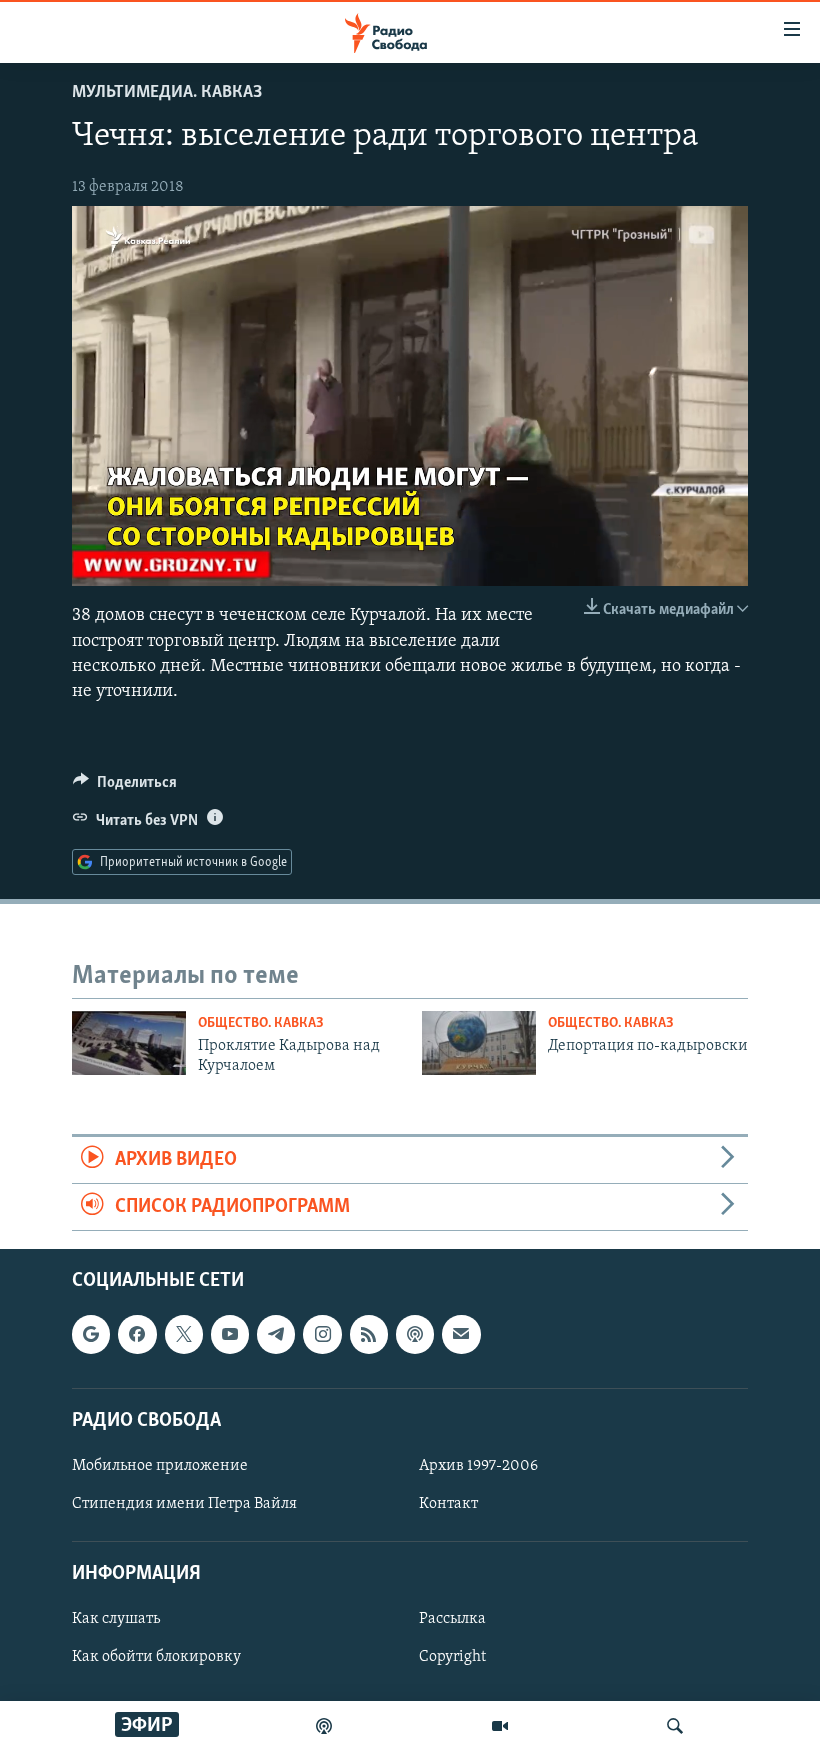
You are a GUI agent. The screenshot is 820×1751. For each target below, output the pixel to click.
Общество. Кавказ (261, 1023)
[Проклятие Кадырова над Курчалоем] (129, 1043)
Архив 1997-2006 (478, 1466)
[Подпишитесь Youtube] (230, 1335)
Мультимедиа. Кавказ (167, 93)
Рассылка (452, 1620)
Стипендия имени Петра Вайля (184, 1504)
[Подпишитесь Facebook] (137, 1335)
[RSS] (369, 1335)
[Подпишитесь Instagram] (322, 1335)
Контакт (448, 1504)
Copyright (452, 1658)
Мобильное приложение (160, 1466)
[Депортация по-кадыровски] (479, 1043)
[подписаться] (461, 1335)
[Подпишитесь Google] (91, 1335)
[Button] (125, 787)
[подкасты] (324, 1726)
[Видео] (500, 1726)
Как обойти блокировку (156, 1658)
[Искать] (675, 1726)
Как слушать (116, 1620)
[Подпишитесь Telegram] (276, 1335)
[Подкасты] (415, 1335)
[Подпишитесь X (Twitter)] (184, 1335)
